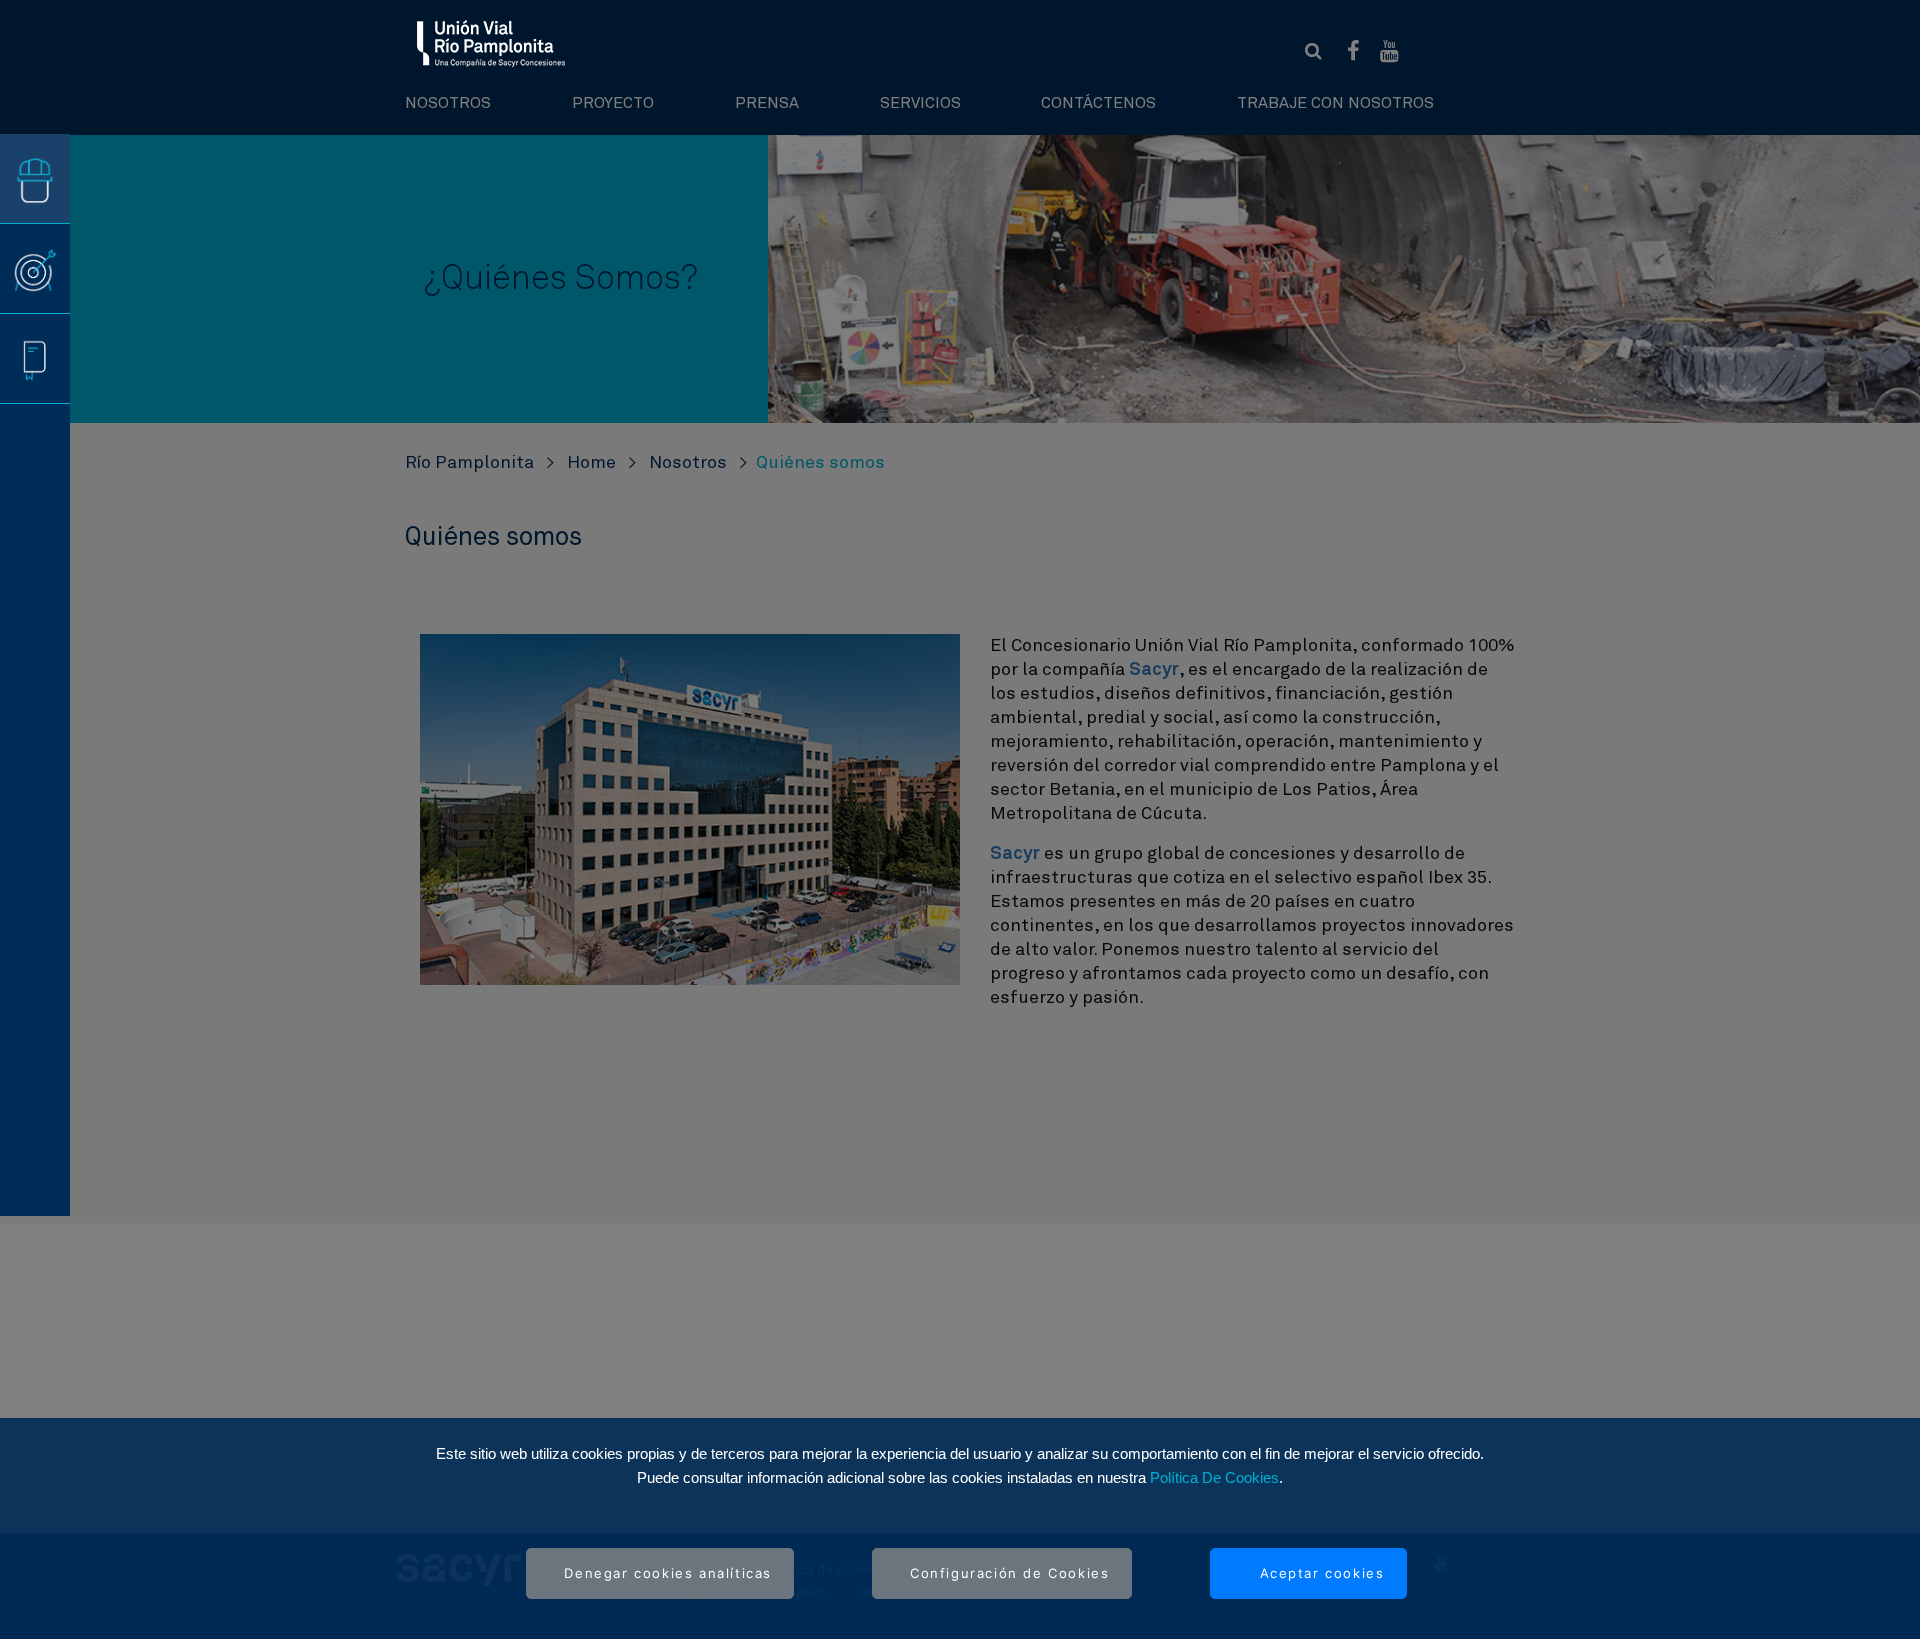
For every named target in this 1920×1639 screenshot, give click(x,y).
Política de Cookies (1214, 1477)
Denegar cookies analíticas (668, 1573)
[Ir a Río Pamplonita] (491, 43)
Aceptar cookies (1322, 1573)
